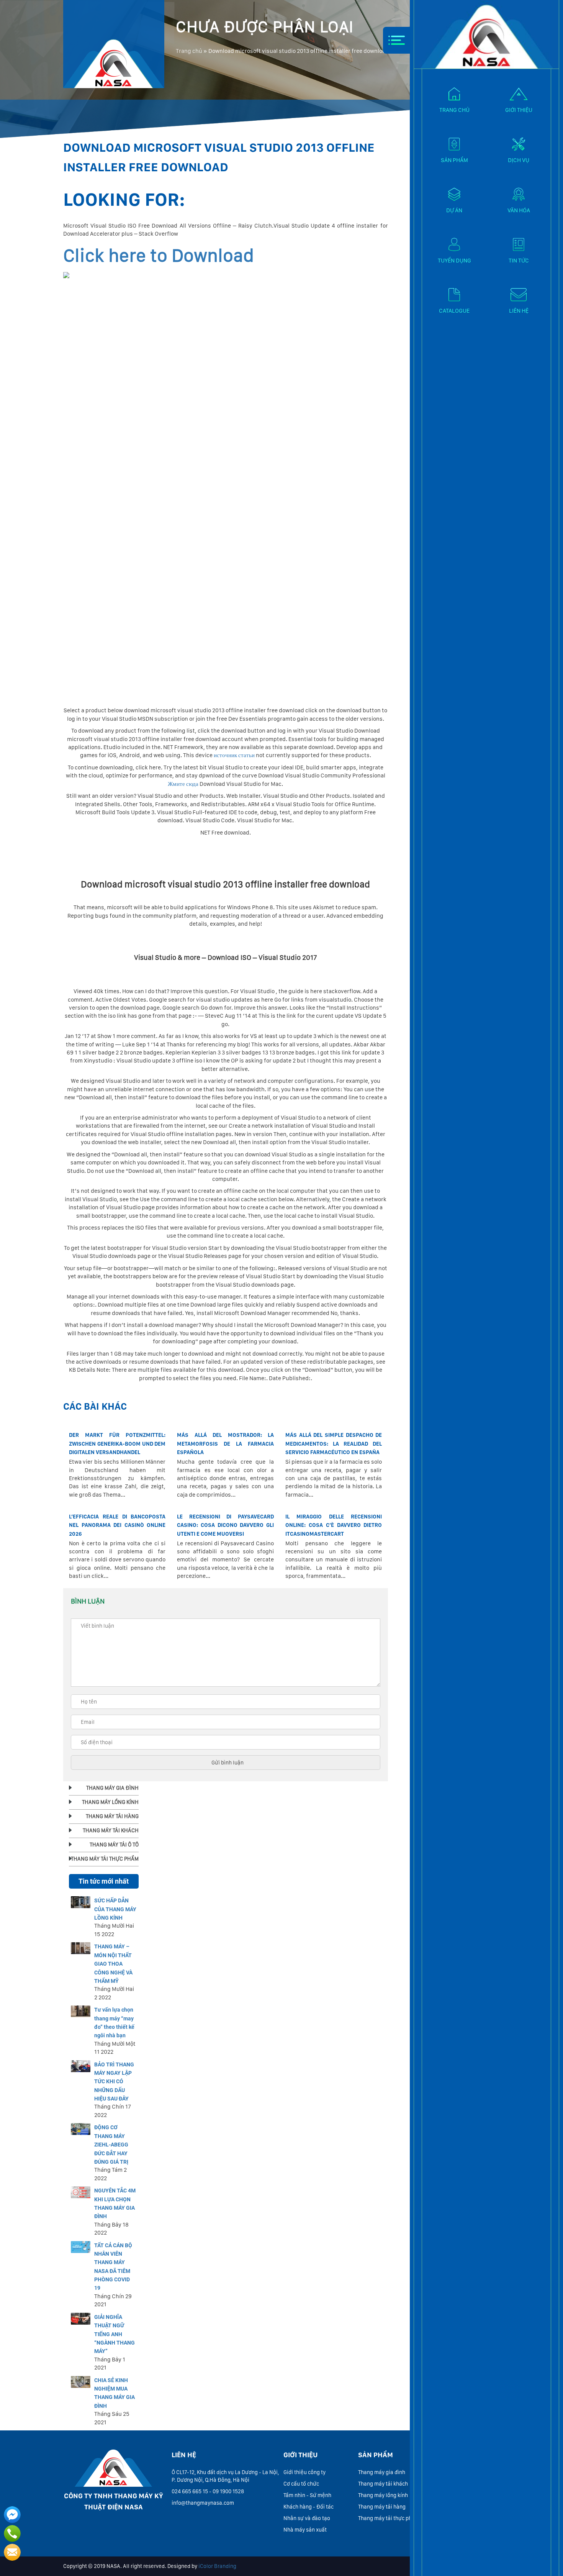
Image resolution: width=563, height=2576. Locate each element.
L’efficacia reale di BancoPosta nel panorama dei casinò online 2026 (117, 1525)
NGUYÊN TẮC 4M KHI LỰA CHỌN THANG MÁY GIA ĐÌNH (115, 2203)
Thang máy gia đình (382, 2472)
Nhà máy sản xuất (305, 2530)
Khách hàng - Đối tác (309, 2507)
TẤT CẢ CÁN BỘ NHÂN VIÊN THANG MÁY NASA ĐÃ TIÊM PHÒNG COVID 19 (113, 2267)
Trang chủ (189, 51)
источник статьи (234, 755)
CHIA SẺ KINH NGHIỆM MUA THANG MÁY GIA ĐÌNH (115, 2393)
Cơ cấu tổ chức (301, 2484)
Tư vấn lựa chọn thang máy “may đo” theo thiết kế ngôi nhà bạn (114, 2023)
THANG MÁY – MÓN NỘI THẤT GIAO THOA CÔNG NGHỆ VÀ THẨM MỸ (113, 1964)
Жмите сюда (183, 784)
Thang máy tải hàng (382, 2507)
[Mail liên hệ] (12, 2552)
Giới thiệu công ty (304, 2472)
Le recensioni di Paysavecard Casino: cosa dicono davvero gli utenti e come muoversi (225, 1525)
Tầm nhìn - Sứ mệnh (307, 2495)
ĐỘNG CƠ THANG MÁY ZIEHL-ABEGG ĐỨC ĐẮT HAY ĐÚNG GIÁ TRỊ (111, 2145)
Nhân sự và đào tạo (307, 2518)
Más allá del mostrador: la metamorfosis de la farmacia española (225, 1444)
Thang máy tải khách (383, 2484)
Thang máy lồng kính (383, 2495)
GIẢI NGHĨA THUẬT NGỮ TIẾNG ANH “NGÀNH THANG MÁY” (115, 2334)
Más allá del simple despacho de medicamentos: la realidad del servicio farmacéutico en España (334, 1444)
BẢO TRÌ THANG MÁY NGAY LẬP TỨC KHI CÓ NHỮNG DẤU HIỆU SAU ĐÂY (114, 2082)
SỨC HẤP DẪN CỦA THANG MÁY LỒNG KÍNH (115, 1909)
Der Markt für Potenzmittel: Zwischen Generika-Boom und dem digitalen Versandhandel (117, 1444)
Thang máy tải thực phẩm (389, 2518)
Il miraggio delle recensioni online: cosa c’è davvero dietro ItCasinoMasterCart (334, 1525)
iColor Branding (217, 2566)
